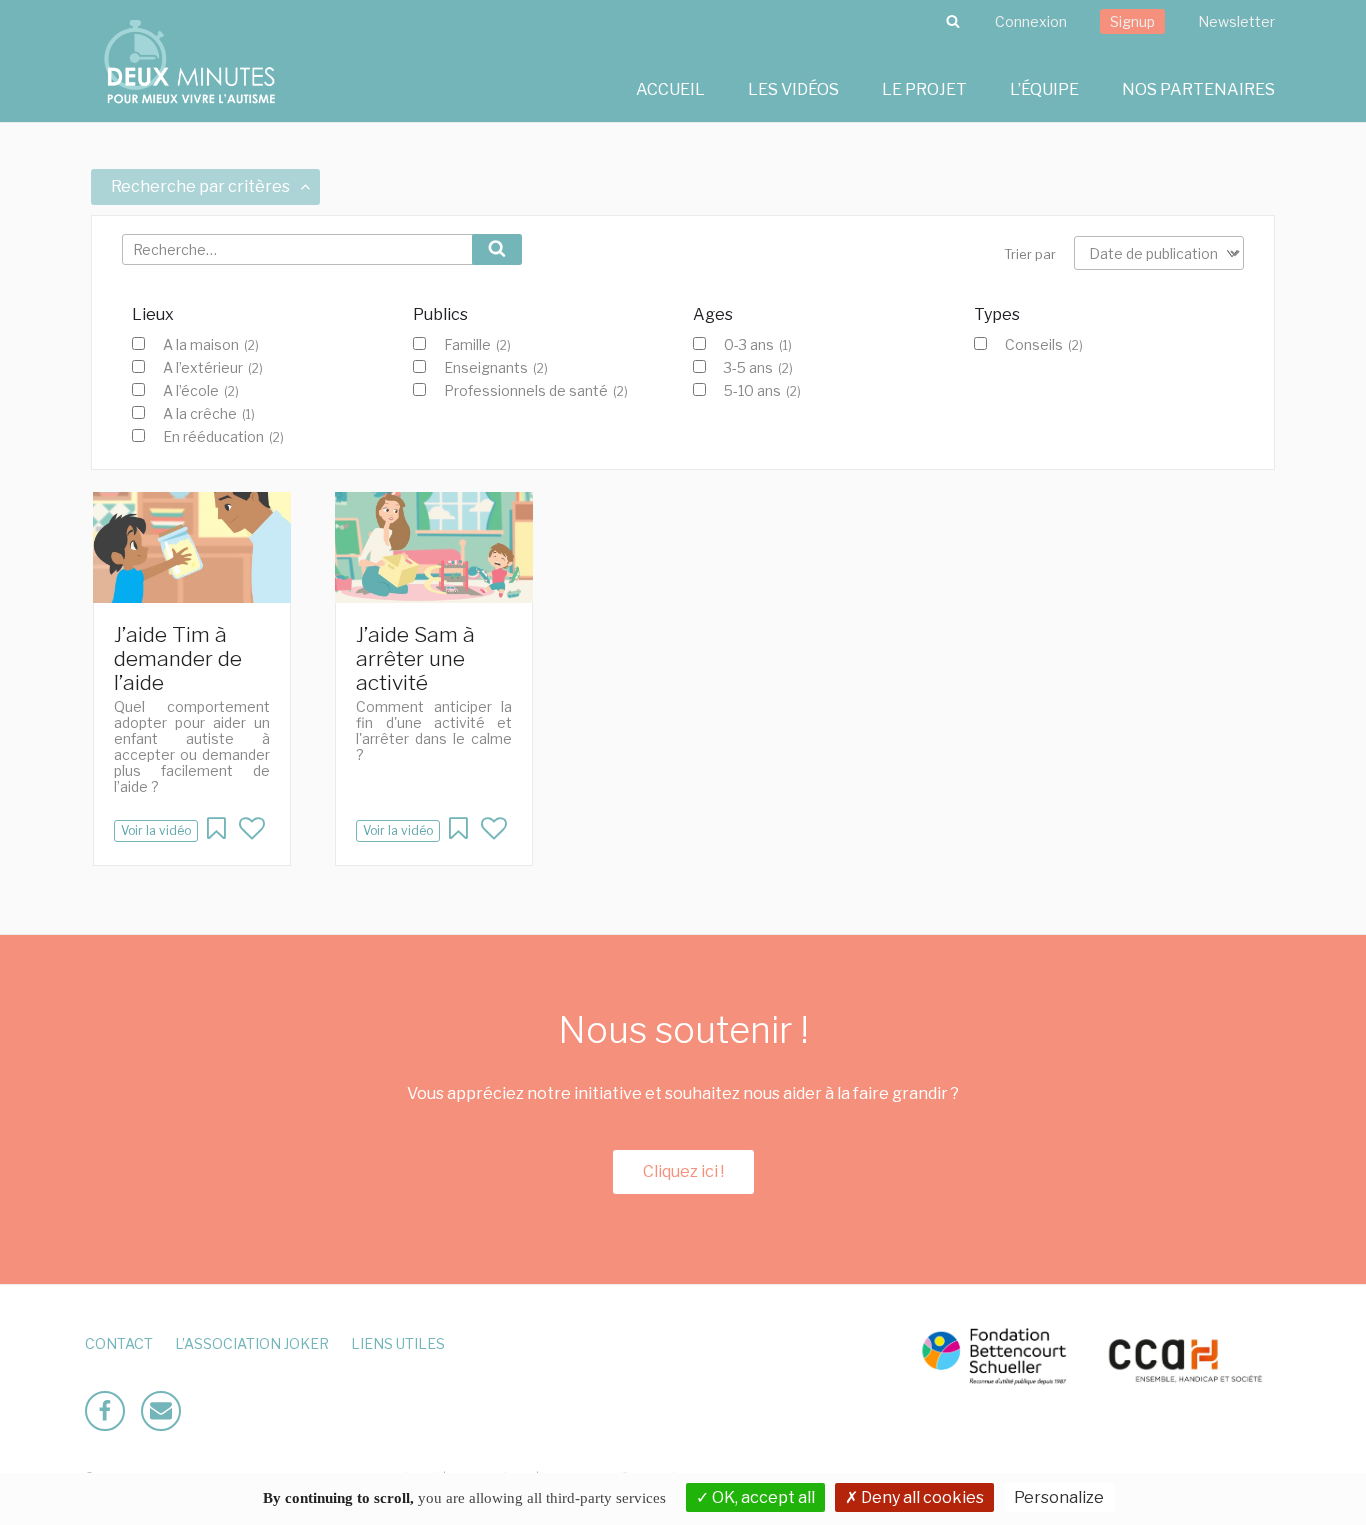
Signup (1132, 21)
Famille (477, 345)
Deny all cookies (921, 1497)
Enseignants (496, 368)
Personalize (1059, 1497)
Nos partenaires (1198, 89)
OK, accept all (762, 1497)
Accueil (670, 89)
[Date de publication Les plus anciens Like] (1159, 253)
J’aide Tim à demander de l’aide (178, 658)
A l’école (201, 391)
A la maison (211, 345)
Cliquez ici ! (683, 1171)
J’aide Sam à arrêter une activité (415, 658)
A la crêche (209, 414)
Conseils (1044, 345)
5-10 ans (762, 391)
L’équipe (1044, 89)
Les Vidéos (793, 89)
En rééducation (223, 437)
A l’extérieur (213, 368)
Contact (119, 1343)
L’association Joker (252, 1343)
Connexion (1031, 21)
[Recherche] (953, 22)
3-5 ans (758, 368)
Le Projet (924, 89)
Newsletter (1236, 21)
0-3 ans (758, 345)
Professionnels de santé (536, 391)
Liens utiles (398, 1343)
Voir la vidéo (156, 830)
